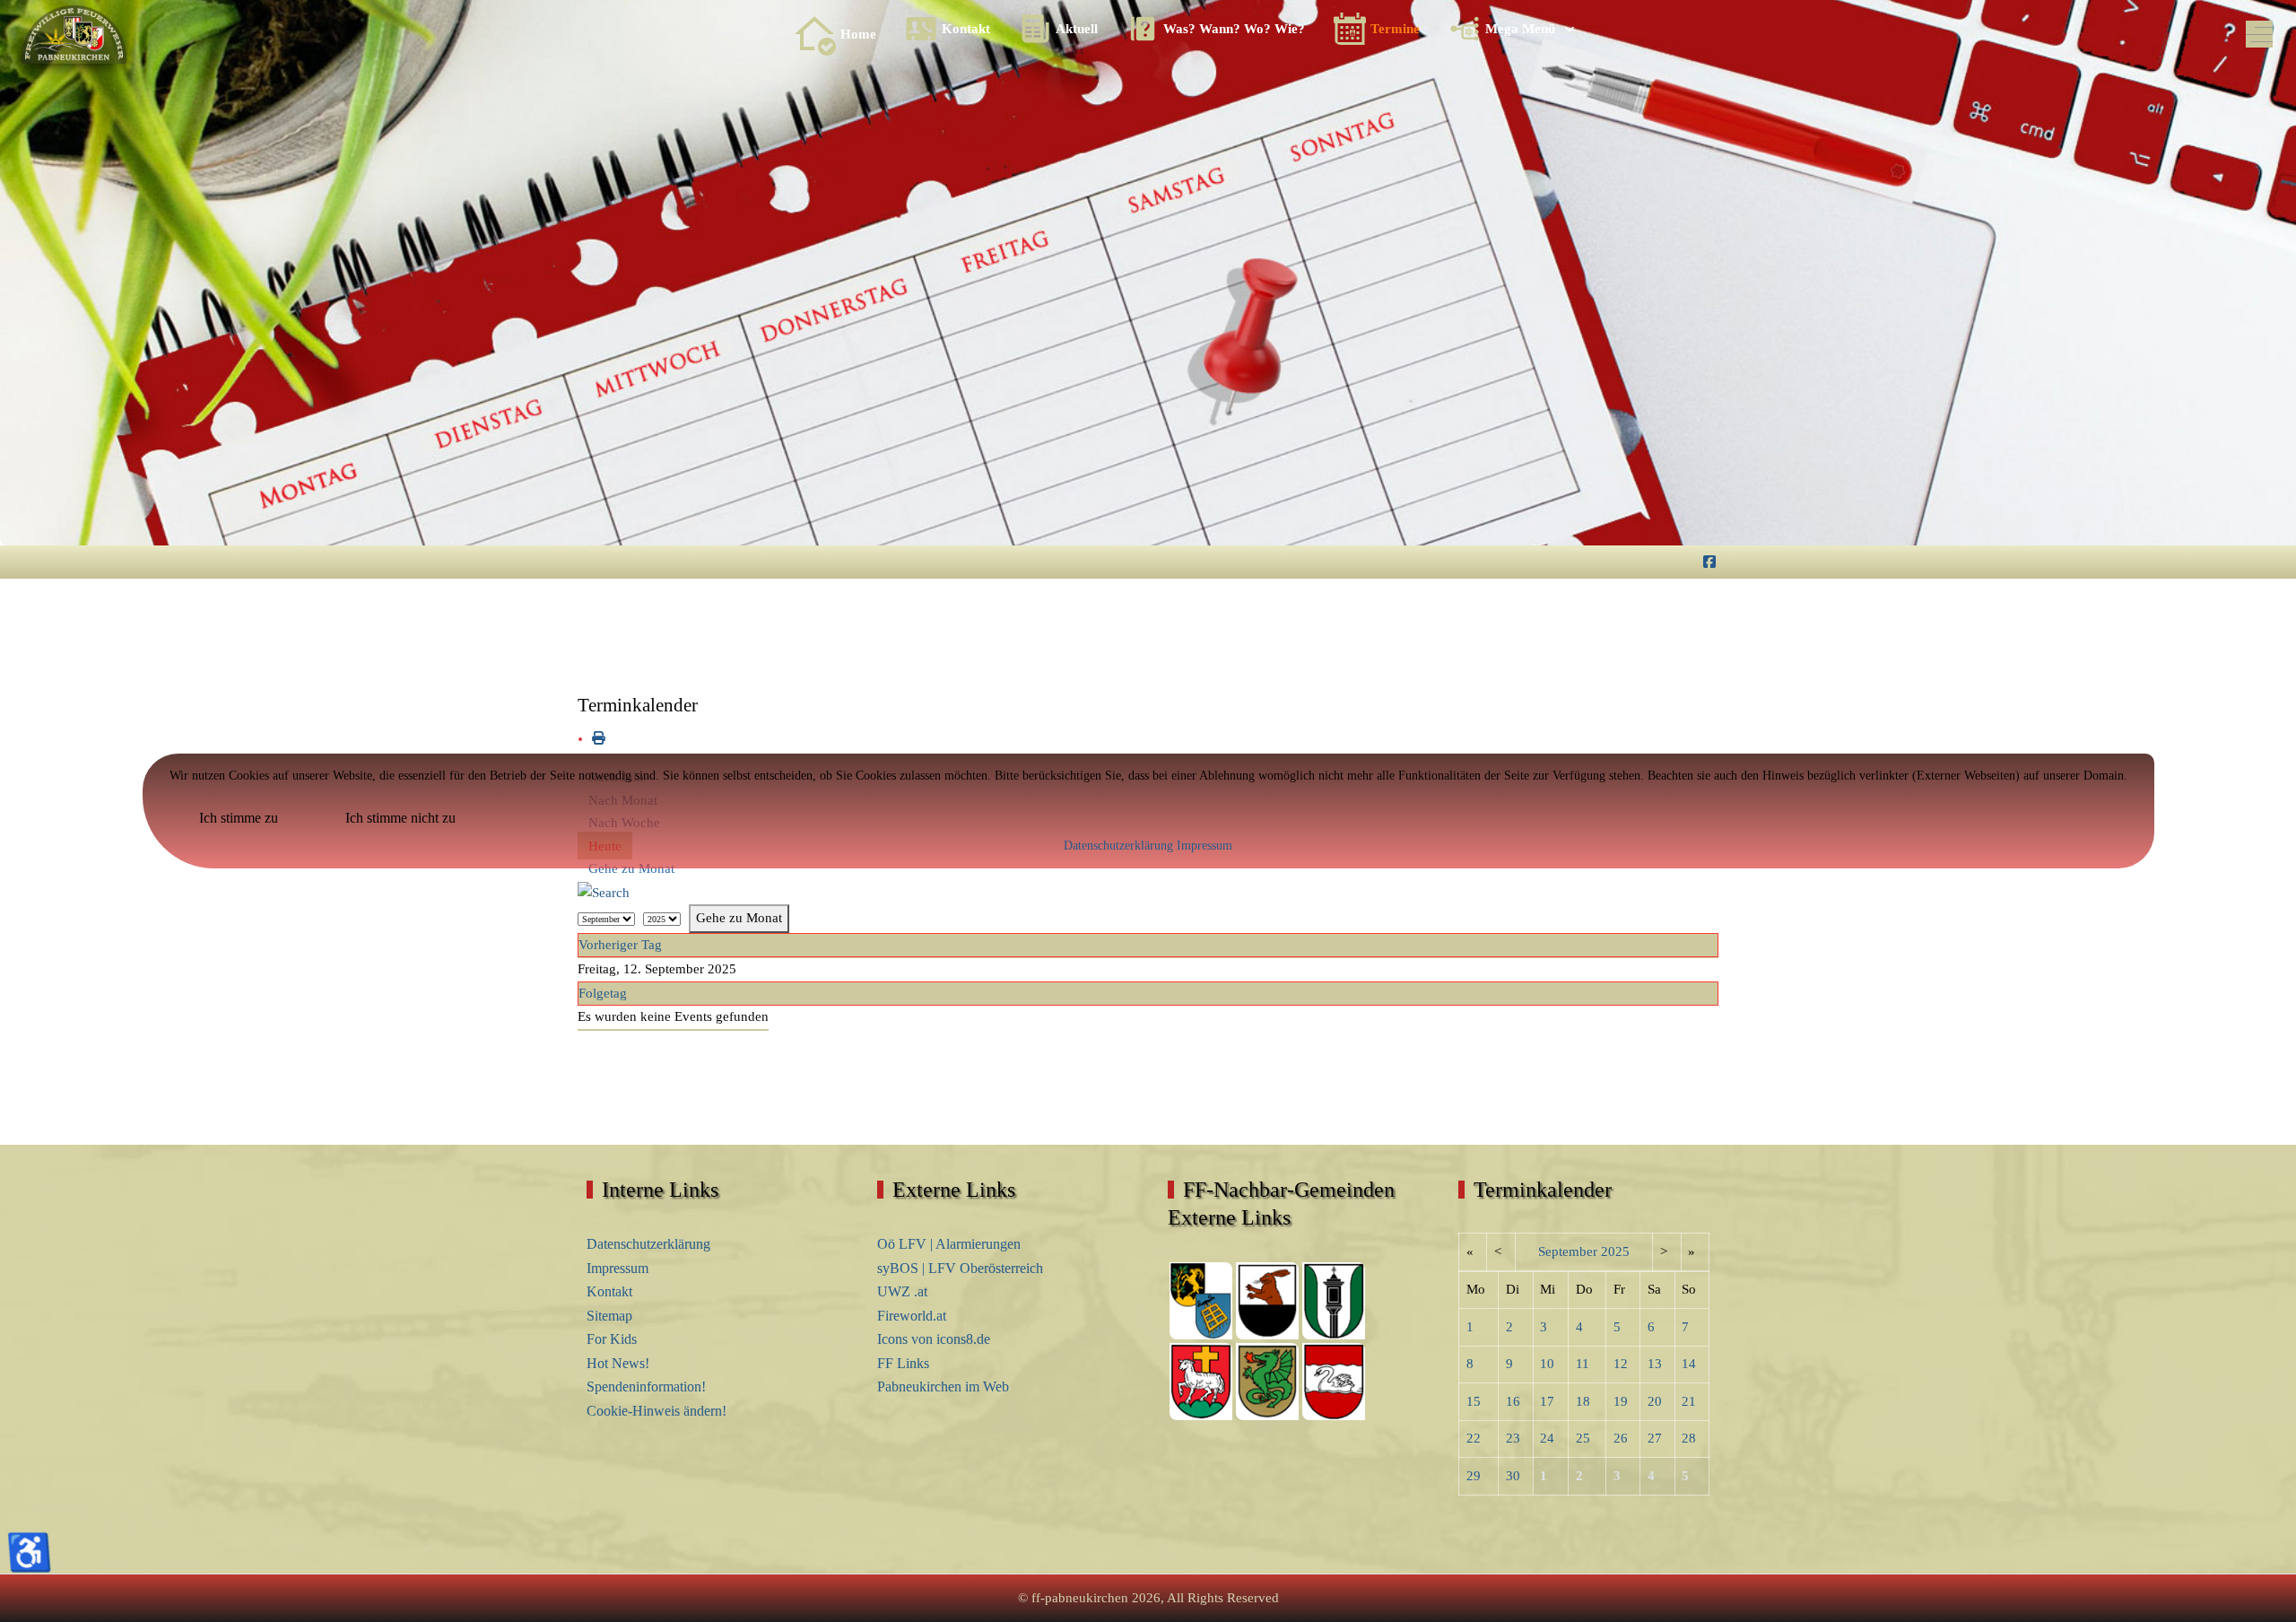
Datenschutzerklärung (1118, 846)
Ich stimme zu (239, 818)
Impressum (1205, 846)
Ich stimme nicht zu (400, 818)
